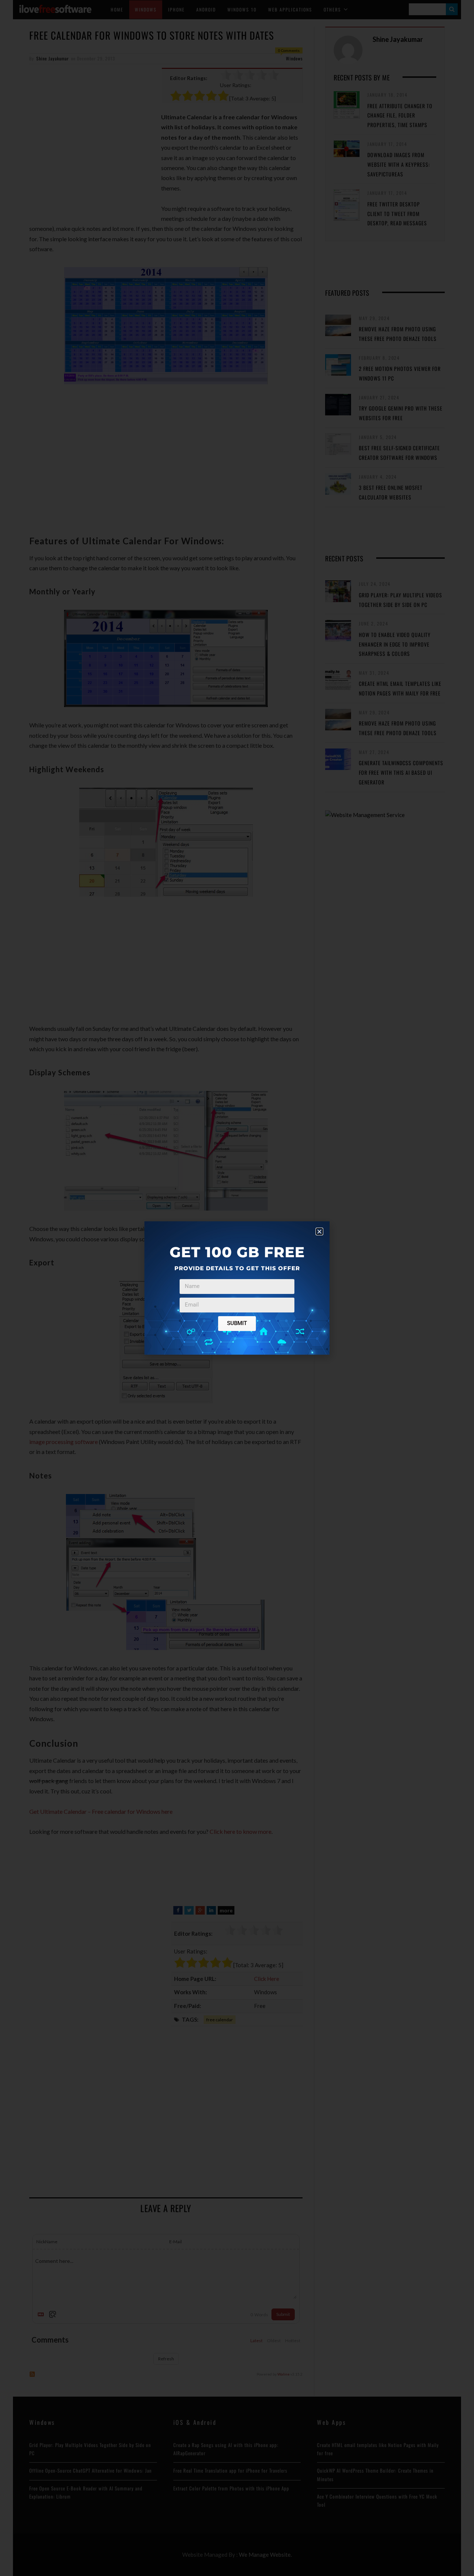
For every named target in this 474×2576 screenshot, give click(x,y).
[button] (319, 1231)
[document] (237, 1288)
